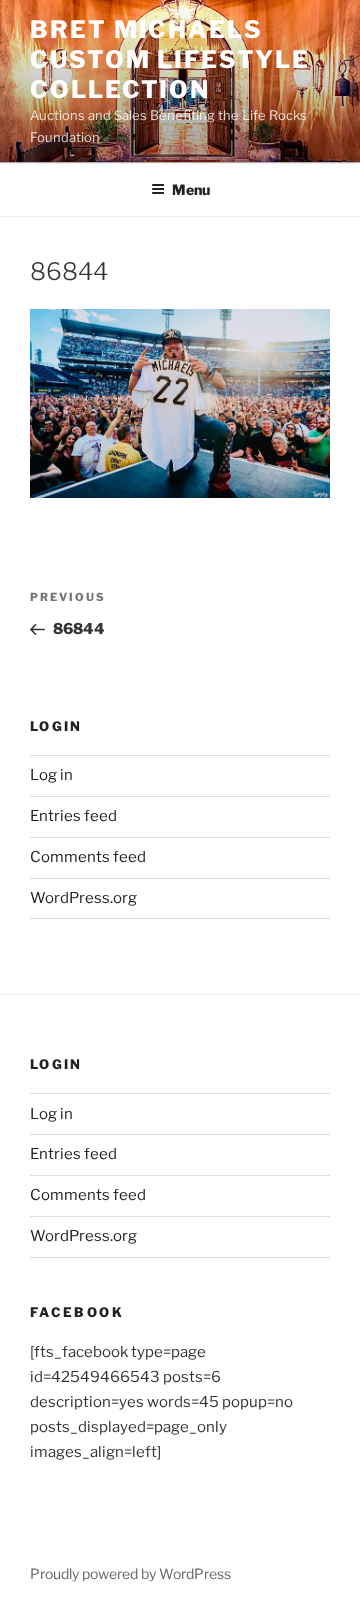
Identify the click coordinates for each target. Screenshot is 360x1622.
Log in (51, 775)
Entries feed (73, 816)
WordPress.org (83, 898)
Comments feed (88, 857)
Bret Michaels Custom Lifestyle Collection (170, 59)
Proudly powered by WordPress (130, 1573)
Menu (191, 189)
